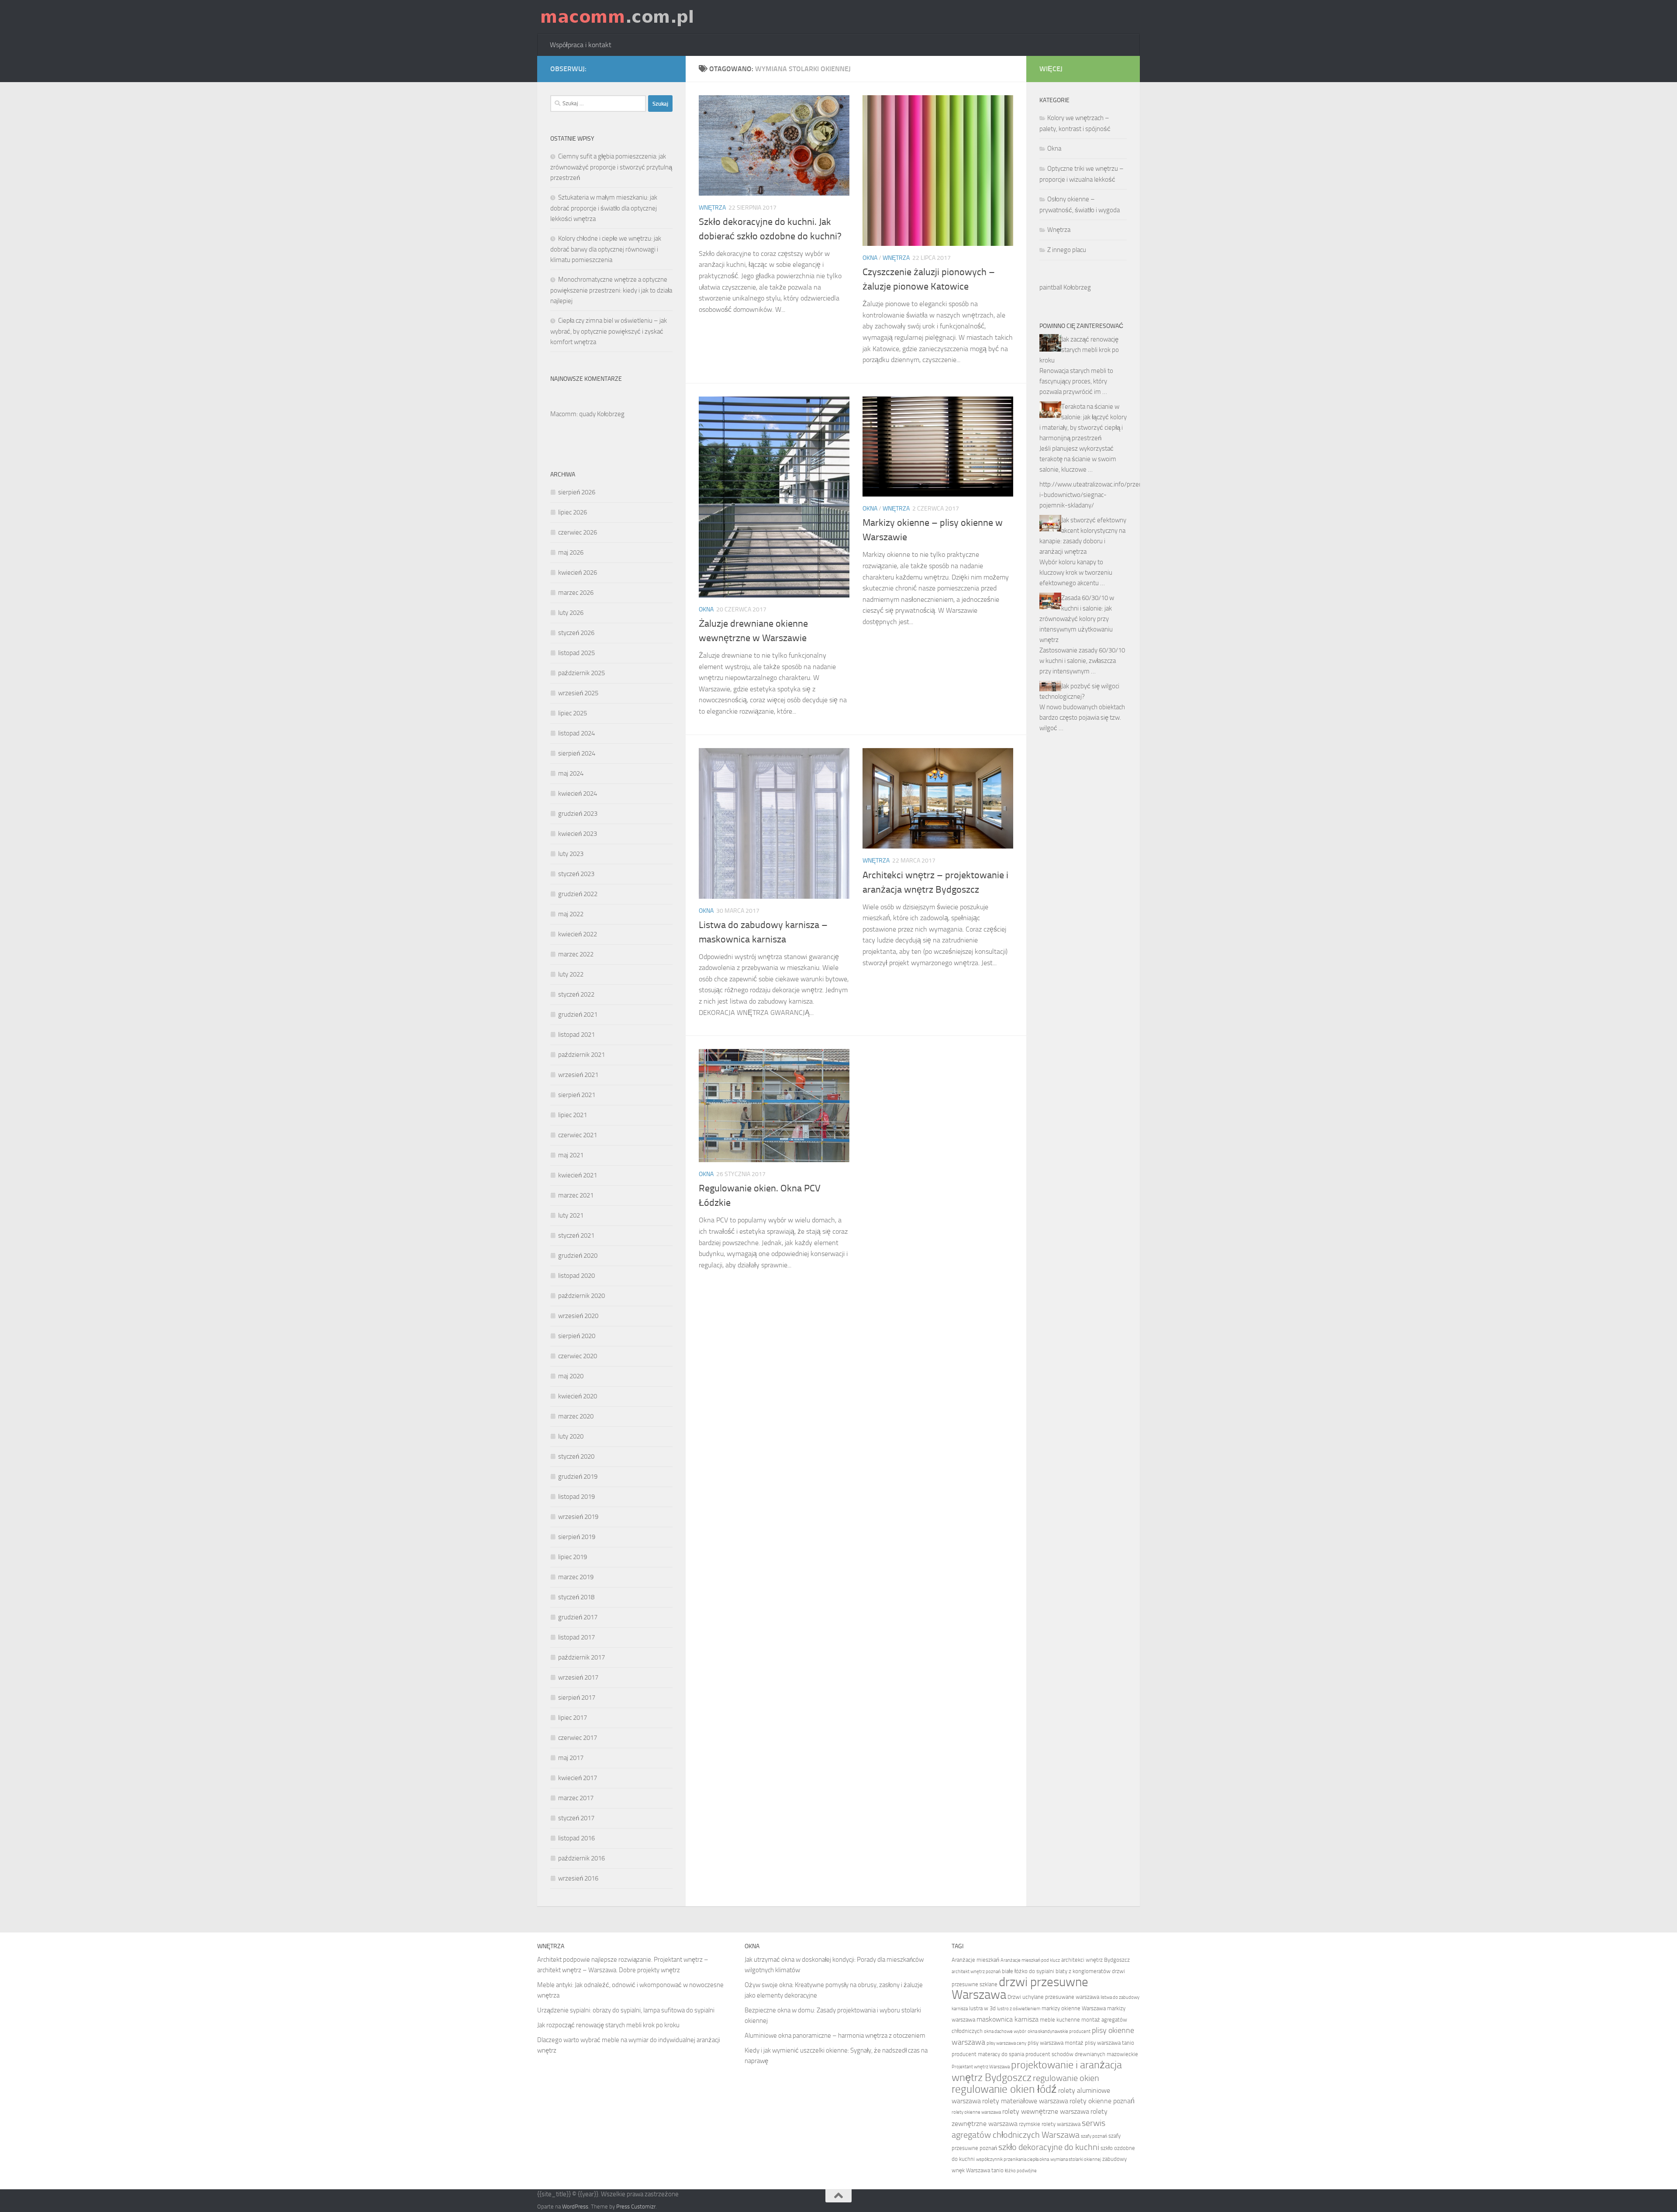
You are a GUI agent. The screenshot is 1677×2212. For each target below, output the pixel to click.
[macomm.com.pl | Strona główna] (617, 17)
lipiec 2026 (573, 512)
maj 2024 (571, 773)
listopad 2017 (576, 1637)
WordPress (575, 2207)
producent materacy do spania (988, 2054)
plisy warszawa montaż (1056, 2043)
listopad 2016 (576, 1838)
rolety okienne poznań (1102, 2101)
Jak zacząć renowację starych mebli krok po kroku (1079, 350)
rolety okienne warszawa (976, 2112)
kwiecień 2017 (578, 1778)
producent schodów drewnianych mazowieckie (1082, 2054)
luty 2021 (571, 1215)
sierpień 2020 (577, 1336)
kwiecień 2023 (578, 834)
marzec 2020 (576, 1416)
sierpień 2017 (577, 1698)
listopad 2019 (576, 1497)
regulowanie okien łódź (1004, 2089)
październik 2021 (581, 1055)
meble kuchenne (1060, 2020)
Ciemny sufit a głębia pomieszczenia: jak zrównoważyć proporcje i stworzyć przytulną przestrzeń (611, 167)
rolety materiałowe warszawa (1025, 2101)
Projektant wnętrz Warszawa (981, 2067)
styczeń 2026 (576, 633)
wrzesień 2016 (578, 1878)
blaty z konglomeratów (1083, 1971)
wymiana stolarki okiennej (1076, 2159)
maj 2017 (571, 1758)
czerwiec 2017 (578, 1738)
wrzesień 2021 (578, 1075)
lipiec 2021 (573, 1115)
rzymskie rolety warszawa (1050, 2124)
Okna (870, 258)
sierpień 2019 (577, 1537)
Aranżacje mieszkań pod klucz (1030, 1960)
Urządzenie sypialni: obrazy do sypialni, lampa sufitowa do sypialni (626, 2010)
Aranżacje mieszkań (975, 1960)
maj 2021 (571, 1155)
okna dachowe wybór (1005, 2031)
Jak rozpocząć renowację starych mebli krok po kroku (608, 2025)
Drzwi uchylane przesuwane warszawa (1053, 1997)
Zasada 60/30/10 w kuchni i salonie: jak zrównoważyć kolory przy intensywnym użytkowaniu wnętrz (1077, 619)
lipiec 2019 (573, 1557)
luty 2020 (571, 1436)
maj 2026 (571, 552)
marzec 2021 (576, 1195)
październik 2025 (581, 673)
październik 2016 (581, 1858)
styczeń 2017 (576, 1818)
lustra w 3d (982, 2008)
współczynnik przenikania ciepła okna (1013, 2159)
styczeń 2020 (576, 1456)
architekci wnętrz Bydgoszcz (1096, 1960)
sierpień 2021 (577, 1095)
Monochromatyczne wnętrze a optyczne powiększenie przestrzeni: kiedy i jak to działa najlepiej (611, 290)
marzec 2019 (576, 1577)
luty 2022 (571, 974)
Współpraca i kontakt (581, 45)
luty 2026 (571, 613)
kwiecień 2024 (578, 794)
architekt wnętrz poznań (976, 1972)
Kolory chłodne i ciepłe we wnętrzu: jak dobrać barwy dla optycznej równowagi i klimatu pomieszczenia (606, 249)
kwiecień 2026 (578, 573)
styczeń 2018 (576, 1597)
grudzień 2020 (578, 1256)
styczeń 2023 (576, 874)
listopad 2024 (576, 733)
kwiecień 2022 (578, 934)
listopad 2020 (576, 1276)
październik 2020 (581, 1296)
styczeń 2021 (576, 1235)
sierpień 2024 (577, 753)
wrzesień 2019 (578, 1517)
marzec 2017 (576, 1798)
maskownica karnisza (1008, 2019)
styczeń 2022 (576, 994)
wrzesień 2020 (578, 1316)
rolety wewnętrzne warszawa (1046, 2111)
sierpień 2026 (577, 492)
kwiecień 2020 (578, 1396)
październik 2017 (581, 1657)
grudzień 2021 (578, 1015)
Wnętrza (712, 208)
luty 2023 (571, 854)
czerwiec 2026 (578, 532)
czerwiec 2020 (578, 1356)
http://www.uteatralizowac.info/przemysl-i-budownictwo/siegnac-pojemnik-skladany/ (1097, 495)
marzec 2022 (576, 954)
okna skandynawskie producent (1059, 2031)
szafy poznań (1094, 2136)
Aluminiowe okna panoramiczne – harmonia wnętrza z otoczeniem (835, 2036)
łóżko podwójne (1021, 2171)
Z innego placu (1067, 250)
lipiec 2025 (573, 713)
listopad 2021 (576, 1035)
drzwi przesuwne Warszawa (1020, 1988)
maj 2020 (571, 1376)
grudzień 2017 (578, 1617)
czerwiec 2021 (578, 1135)
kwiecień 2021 (578, 1175)
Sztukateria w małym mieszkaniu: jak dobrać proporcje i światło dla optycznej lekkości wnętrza (604, 208)
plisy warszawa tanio (1109, 2043)
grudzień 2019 (578, 1477)
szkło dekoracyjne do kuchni (1049, 2147)
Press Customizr (636, 2207)
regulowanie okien (1066, 2078)
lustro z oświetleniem (1019, 2009)
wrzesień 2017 (578, 1677)
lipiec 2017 (573, 1718)
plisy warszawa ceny (1006, 2043)
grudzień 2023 (578, 814)
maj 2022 (571, 914)
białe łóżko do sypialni (1028, 1971)
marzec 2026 (576, 593)
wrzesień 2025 (578, 693)
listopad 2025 (576, 653)
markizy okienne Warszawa (1074, 2008)
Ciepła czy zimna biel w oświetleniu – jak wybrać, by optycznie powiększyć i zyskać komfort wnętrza (609, 331)
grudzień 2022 (578, 894)
